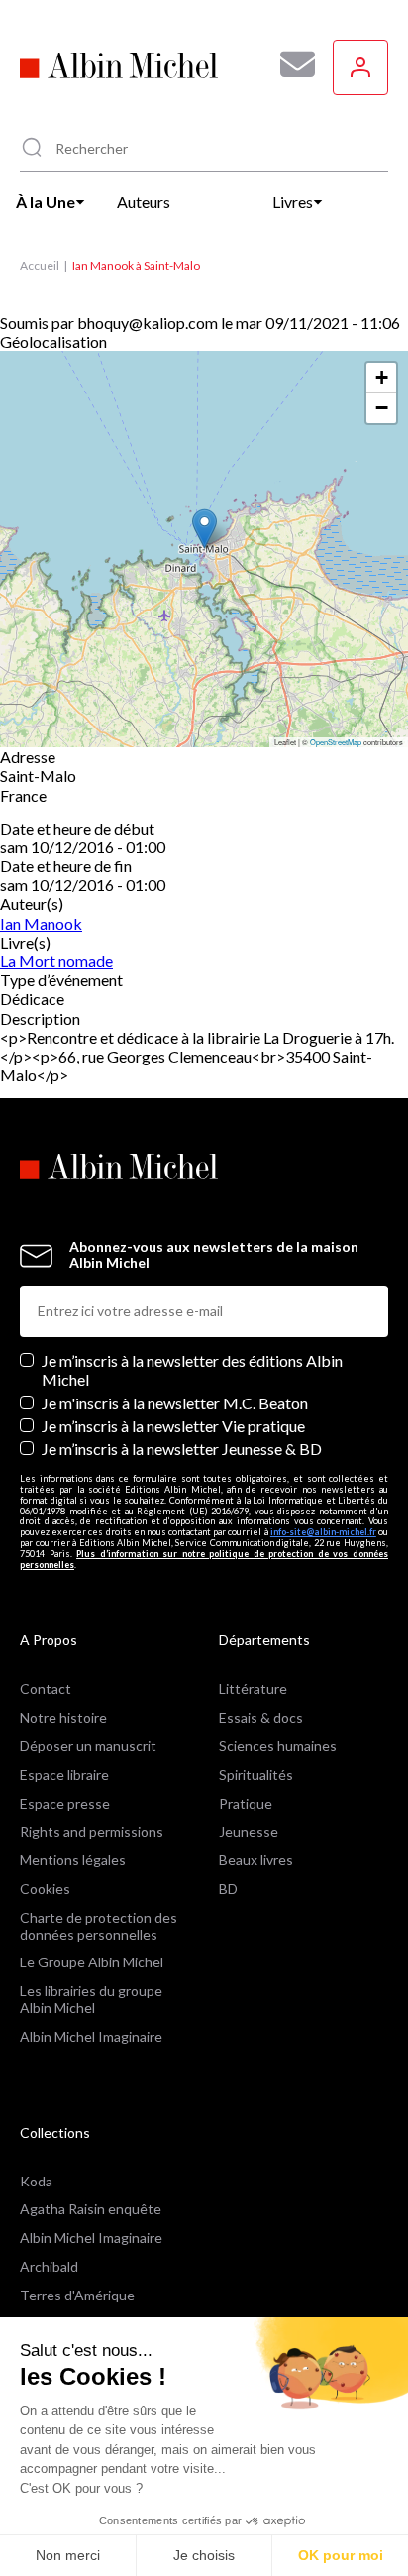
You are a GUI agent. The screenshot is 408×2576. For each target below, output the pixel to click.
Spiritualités (256, 1775)
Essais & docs (261, 1717)
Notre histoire (63, 1717)
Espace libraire (64, 1775)
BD (228, 1889)
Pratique (246, 1803)
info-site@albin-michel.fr (323, 1532)
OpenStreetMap (336, 742)
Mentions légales (73, 1860)
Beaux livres (256, 1860)
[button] (204, 529)
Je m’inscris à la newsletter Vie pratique (173, 1426)
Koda (36, 2181)
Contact (46, 1688)
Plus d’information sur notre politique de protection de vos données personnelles (204, 1559)
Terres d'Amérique (77, 2295)
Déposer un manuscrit (88, 1746)
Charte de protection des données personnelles (99, 1926)
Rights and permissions (92, 1831)
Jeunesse (249, 1831)
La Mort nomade (56, 961)
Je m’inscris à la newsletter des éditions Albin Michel (192, 1370)
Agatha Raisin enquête (91, 2209)
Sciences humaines (278, 1746)
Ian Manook (41, 923)
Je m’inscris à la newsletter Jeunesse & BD (182, 1449)
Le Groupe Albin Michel (92, 1962)
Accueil (40, 265)
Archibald (49, 2266)
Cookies (45, 1889)
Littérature (253, 1688)
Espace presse (65, 1803)
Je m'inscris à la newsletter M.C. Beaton (175, 1403)
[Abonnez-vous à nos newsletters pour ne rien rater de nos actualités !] (290, 64)
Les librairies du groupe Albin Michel (91, 1999)
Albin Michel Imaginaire (91, 2036)
